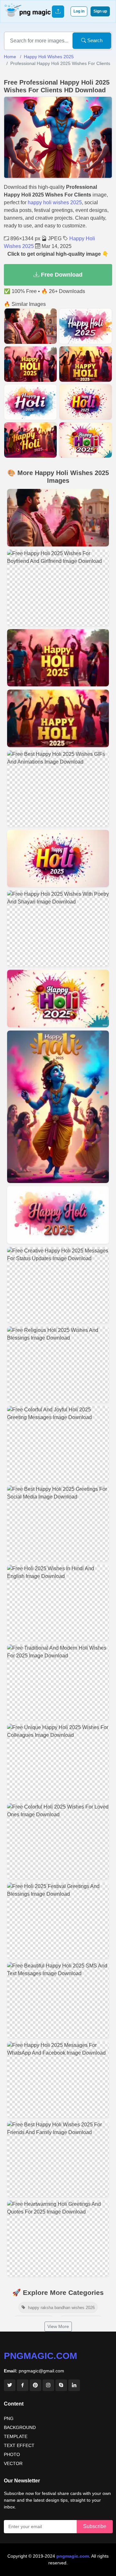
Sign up (100, 11)
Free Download (61, 275)
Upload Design (58, 12)
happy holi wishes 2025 (55, 202)
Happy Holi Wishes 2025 (49, 57)
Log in (79, 11)
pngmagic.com (40, 2356)
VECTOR (13, 2463)
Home (10, 57)
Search (94, 40)
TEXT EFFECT (19, 2445)
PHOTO (12, 2454)
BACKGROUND (20, 2427)
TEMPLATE (16, 2436)
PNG (9, 2418)
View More (58, 2326)
